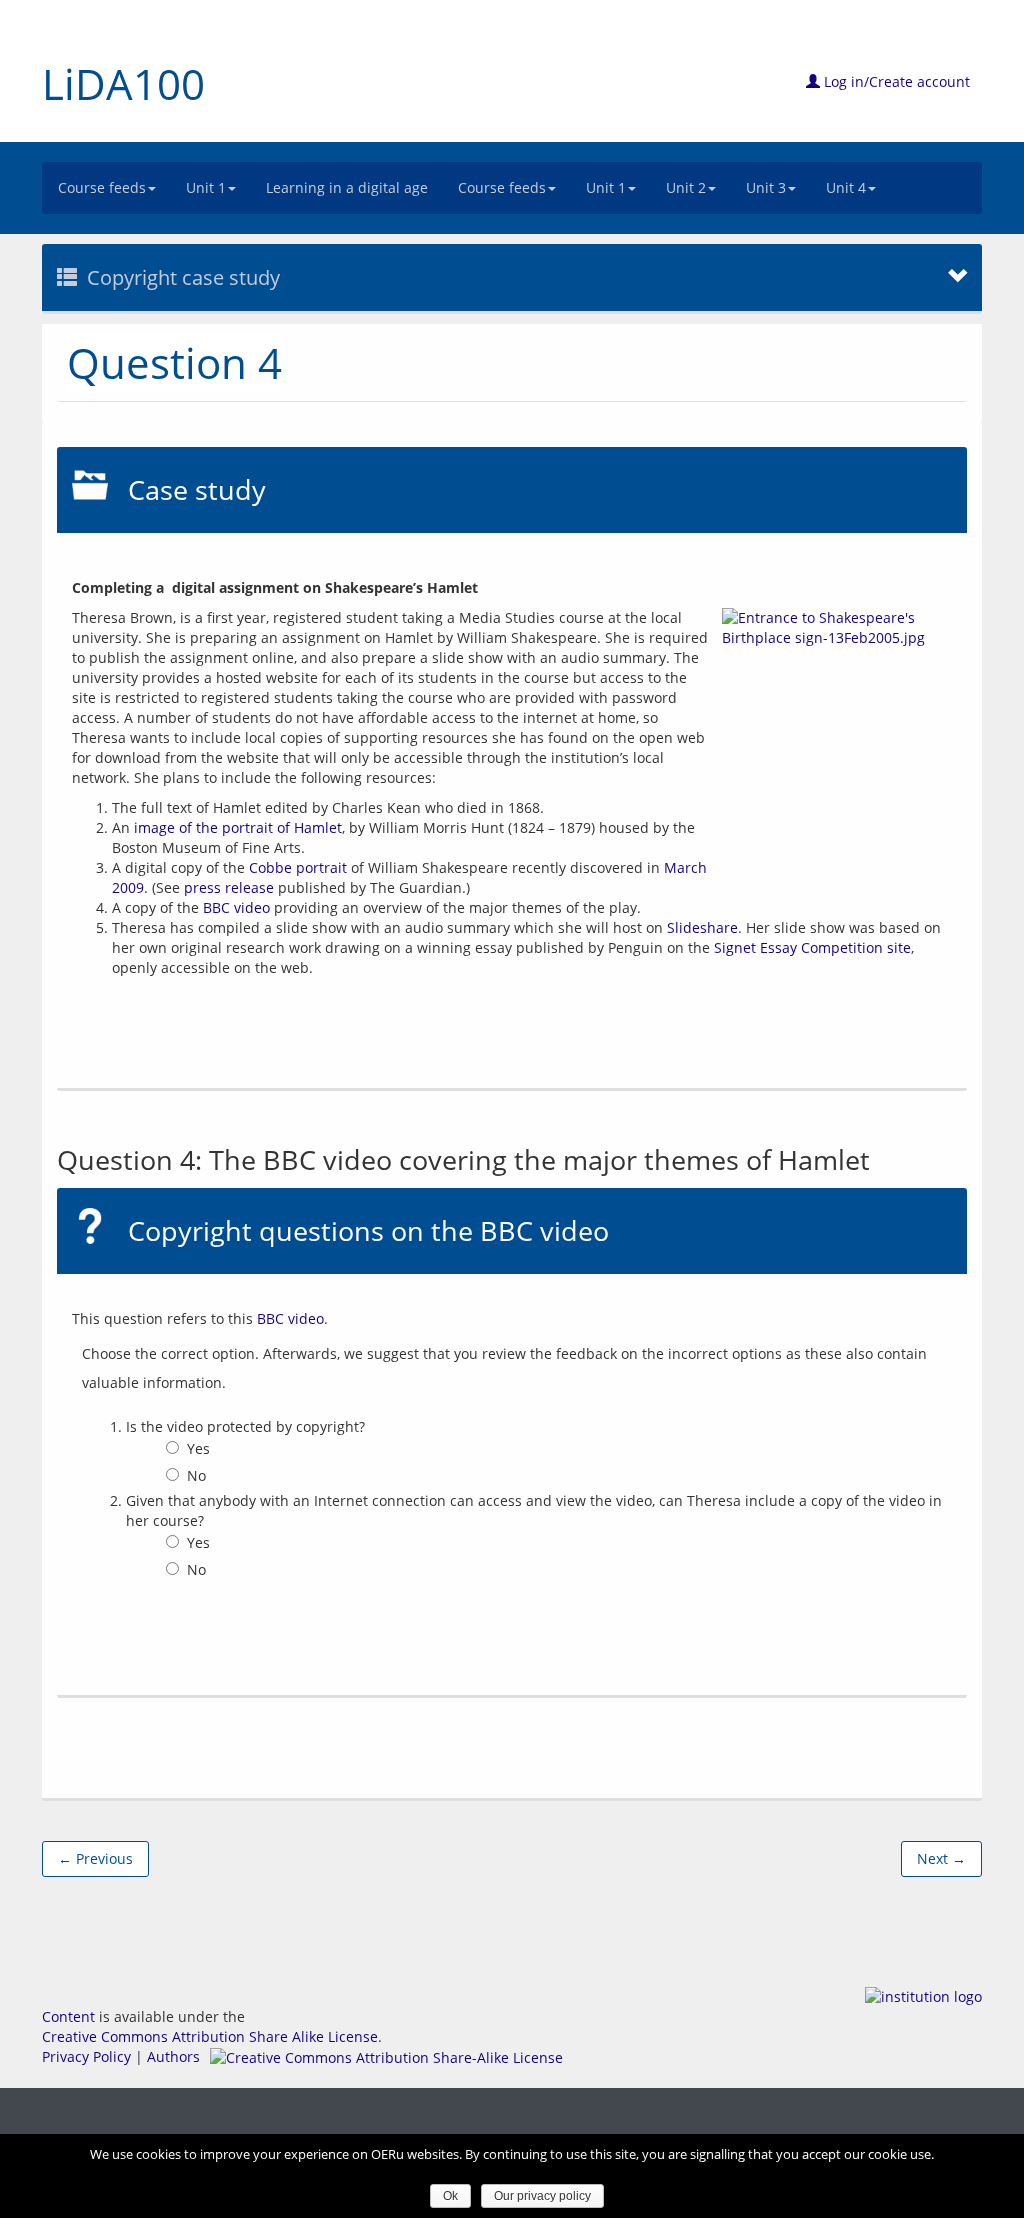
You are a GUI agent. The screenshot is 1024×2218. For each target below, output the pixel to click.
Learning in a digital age (347, 187)
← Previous (95, 1858)
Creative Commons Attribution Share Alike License (210, 2036)
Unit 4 (846, 187)
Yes (198, 1448)
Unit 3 (766, 187)
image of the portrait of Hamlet (238, 827)
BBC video (236, 907)
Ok (450, 2196)
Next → (941, 1858)
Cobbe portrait (298, 867)
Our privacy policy (542, 2196)
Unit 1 (206, 187)
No (196, 1475)
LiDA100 (123, 83)
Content (68, 2016)
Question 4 (174, 362)
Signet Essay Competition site (812, 947)
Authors (173, 2056)
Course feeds (102, 187)
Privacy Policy (86, 2056)
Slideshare (702, 927)
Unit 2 (686, 187)
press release (229, 887)
